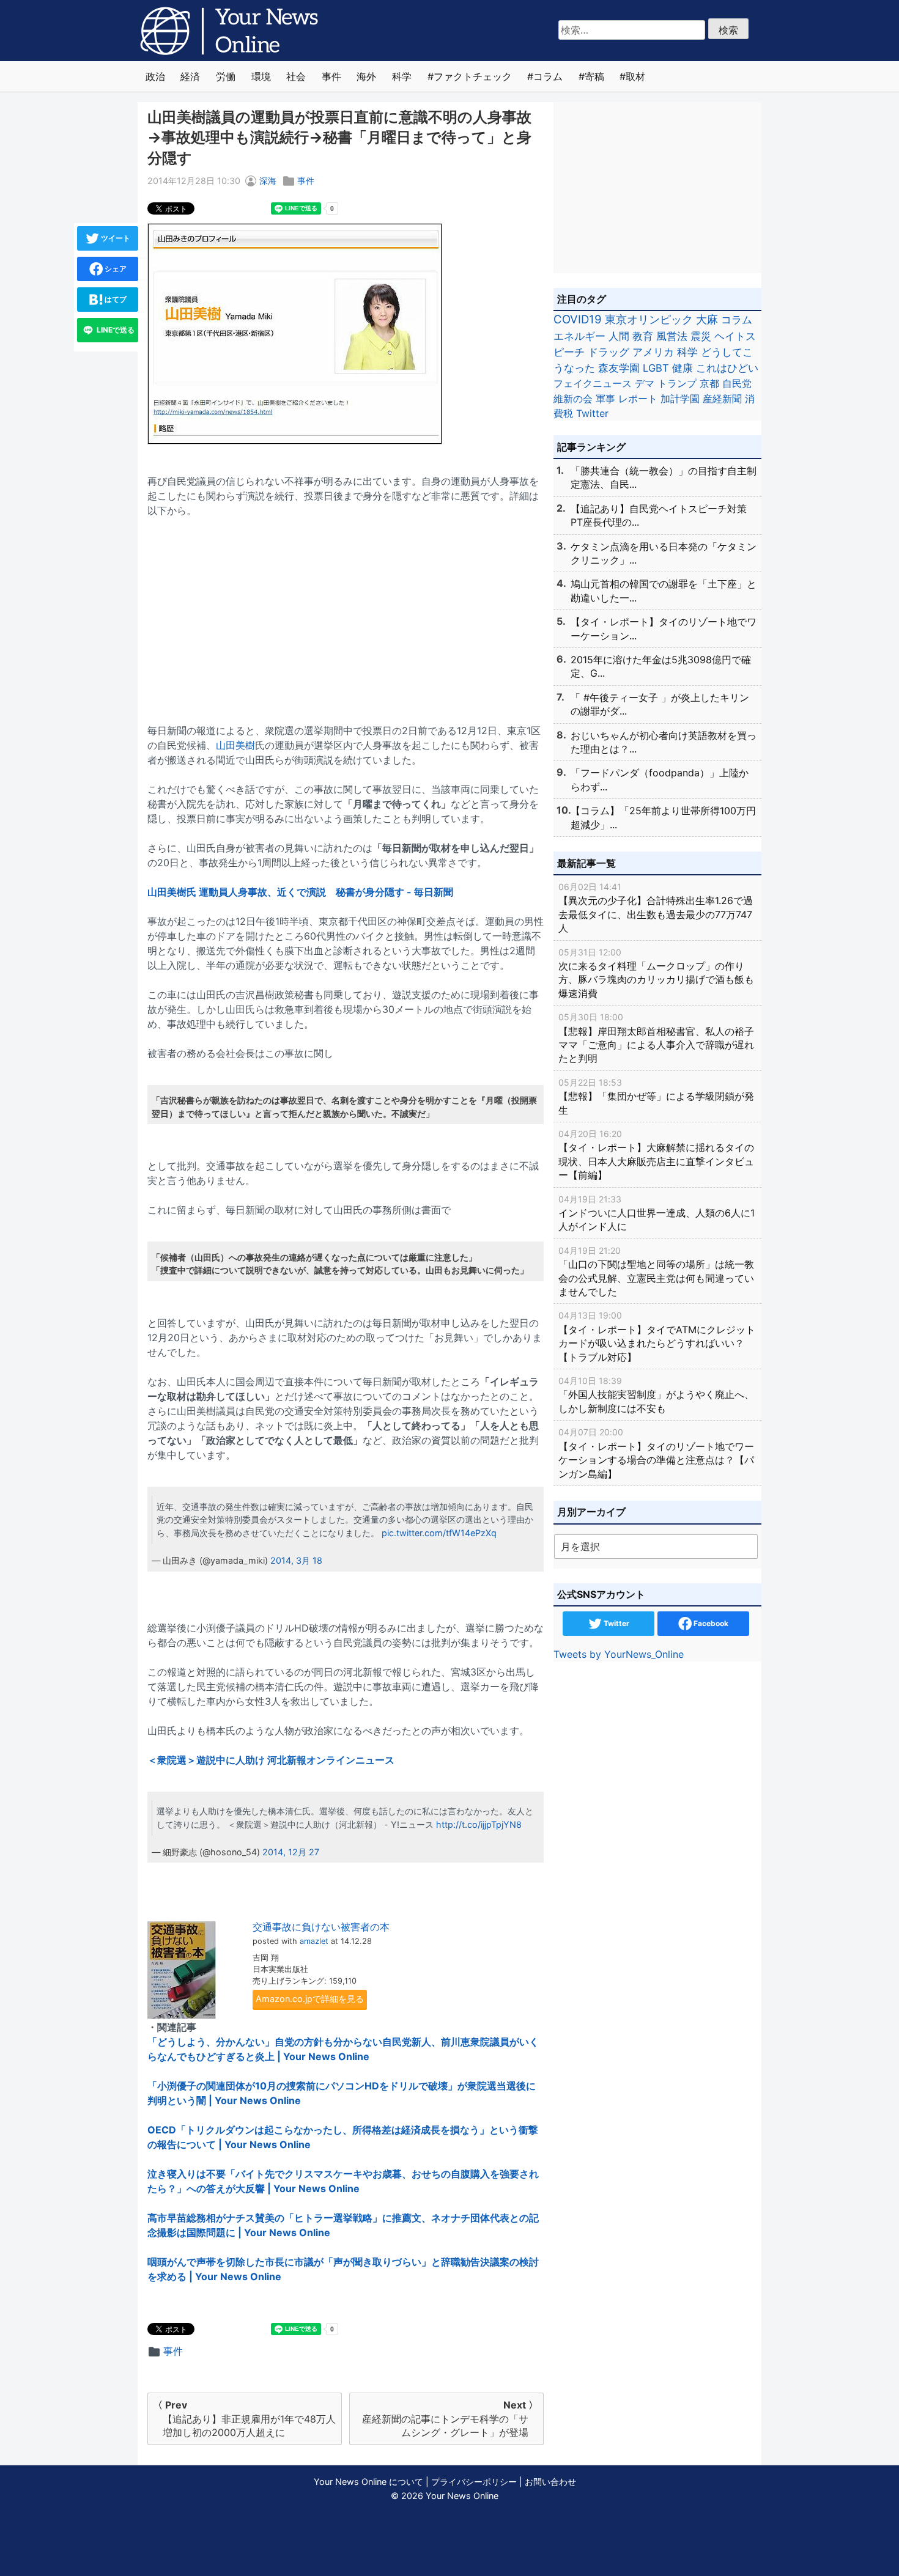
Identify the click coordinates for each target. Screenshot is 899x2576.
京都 (709, 383)
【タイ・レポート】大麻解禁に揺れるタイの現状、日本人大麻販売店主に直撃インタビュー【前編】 (656, 1155)
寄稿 (594, 76)
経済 (190, 76)
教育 (643, 336)
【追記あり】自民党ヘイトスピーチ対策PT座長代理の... (659, 515)
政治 (155, 76)
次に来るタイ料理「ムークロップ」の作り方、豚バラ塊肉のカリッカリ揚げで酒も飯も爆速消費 (656, 973)
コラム (548, 76)
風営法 (672, 336)
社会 (296, 76)
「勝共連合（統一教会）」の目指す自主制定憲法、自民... (664, 477)
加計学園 (680, 399)
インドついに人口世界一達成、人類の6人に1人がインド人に (657, 1213)
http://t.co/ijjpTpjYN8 (479, 1824)
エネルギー (579, 336)
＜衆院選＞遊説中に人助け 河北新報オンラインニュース (271, 1760)
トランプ (677, 383)
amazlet (314, 1941)
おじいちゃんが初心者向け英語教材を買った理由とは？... (664, 742)
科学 (402, 76)
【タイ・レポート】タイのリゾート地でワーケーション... (664, 628)
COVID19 (578, 319)
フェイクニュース (593, 383)
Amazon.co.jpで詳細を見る (310, 1999)
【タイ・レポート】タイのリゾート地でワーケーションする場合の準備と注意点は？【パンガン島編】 (656, 1453)
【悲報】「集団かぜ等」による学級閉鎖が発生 (656, 1097)
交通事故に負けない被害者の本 (321, 1927)
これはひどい (727, 368)
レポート (638, 399)
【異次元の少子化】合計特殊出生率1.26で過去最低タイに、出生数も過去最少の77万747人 (656, 908)
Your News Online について (368, 2482)
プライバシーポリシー (474, 2482)
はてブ (115, 299)
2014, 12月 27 (291, 1852)
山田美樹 (235, 745)
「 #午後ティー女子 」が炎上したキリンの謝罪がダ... (660, 704)
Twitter (592, 413)
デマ (645, 383)
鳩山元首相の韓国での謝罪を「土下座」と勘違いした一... (664, 591)
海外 (366, 76)
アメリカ (653, 352)
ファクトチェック (473, 76)
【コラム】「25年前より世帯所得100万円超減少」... (663, 817)
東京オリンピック (649, 319)
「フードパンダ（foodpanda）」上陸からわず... (660, 779)
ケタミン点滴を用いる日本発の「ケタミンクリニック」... (664, 553)
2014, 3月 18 (296, 1560)
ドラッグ (609, 352)
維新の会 (573, 399)
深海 (268, 181)
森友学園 (619, 368)
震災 (701, 336)
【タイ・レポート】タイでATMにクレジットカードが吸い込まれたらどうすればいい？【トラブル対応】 (657, 1336)
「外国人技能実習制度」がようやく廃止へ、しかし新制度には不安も (656, 1395)
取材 (635, 76)
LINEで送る (115, 330)
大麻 (707, 319)
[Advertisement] (346, 613)
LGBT (656, 368)
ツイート (115, 238)
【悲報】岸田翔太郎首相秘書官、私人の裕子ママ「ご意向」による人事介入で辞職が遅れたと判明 (656, 1038)
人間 (619, 336)
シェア (115, 269)
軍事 (605, 399)
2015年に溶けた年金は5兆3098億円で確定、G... (661, 666)
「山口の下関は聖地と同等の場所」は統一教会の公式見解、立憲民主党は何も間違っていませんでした (656, 1271)
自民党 (737, 383)
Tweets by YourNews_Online (619, 1654)
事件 (331, 76)
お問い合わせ (550, 2482)
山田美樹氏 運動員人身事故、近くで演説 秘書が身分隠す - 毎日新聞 (300, 892)
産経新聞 (722, 399)
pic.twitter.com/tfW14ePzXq (439, 1533)
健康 (683, 368)
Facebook (710, 1623)
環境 (261, 76)
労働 (226, 76)
